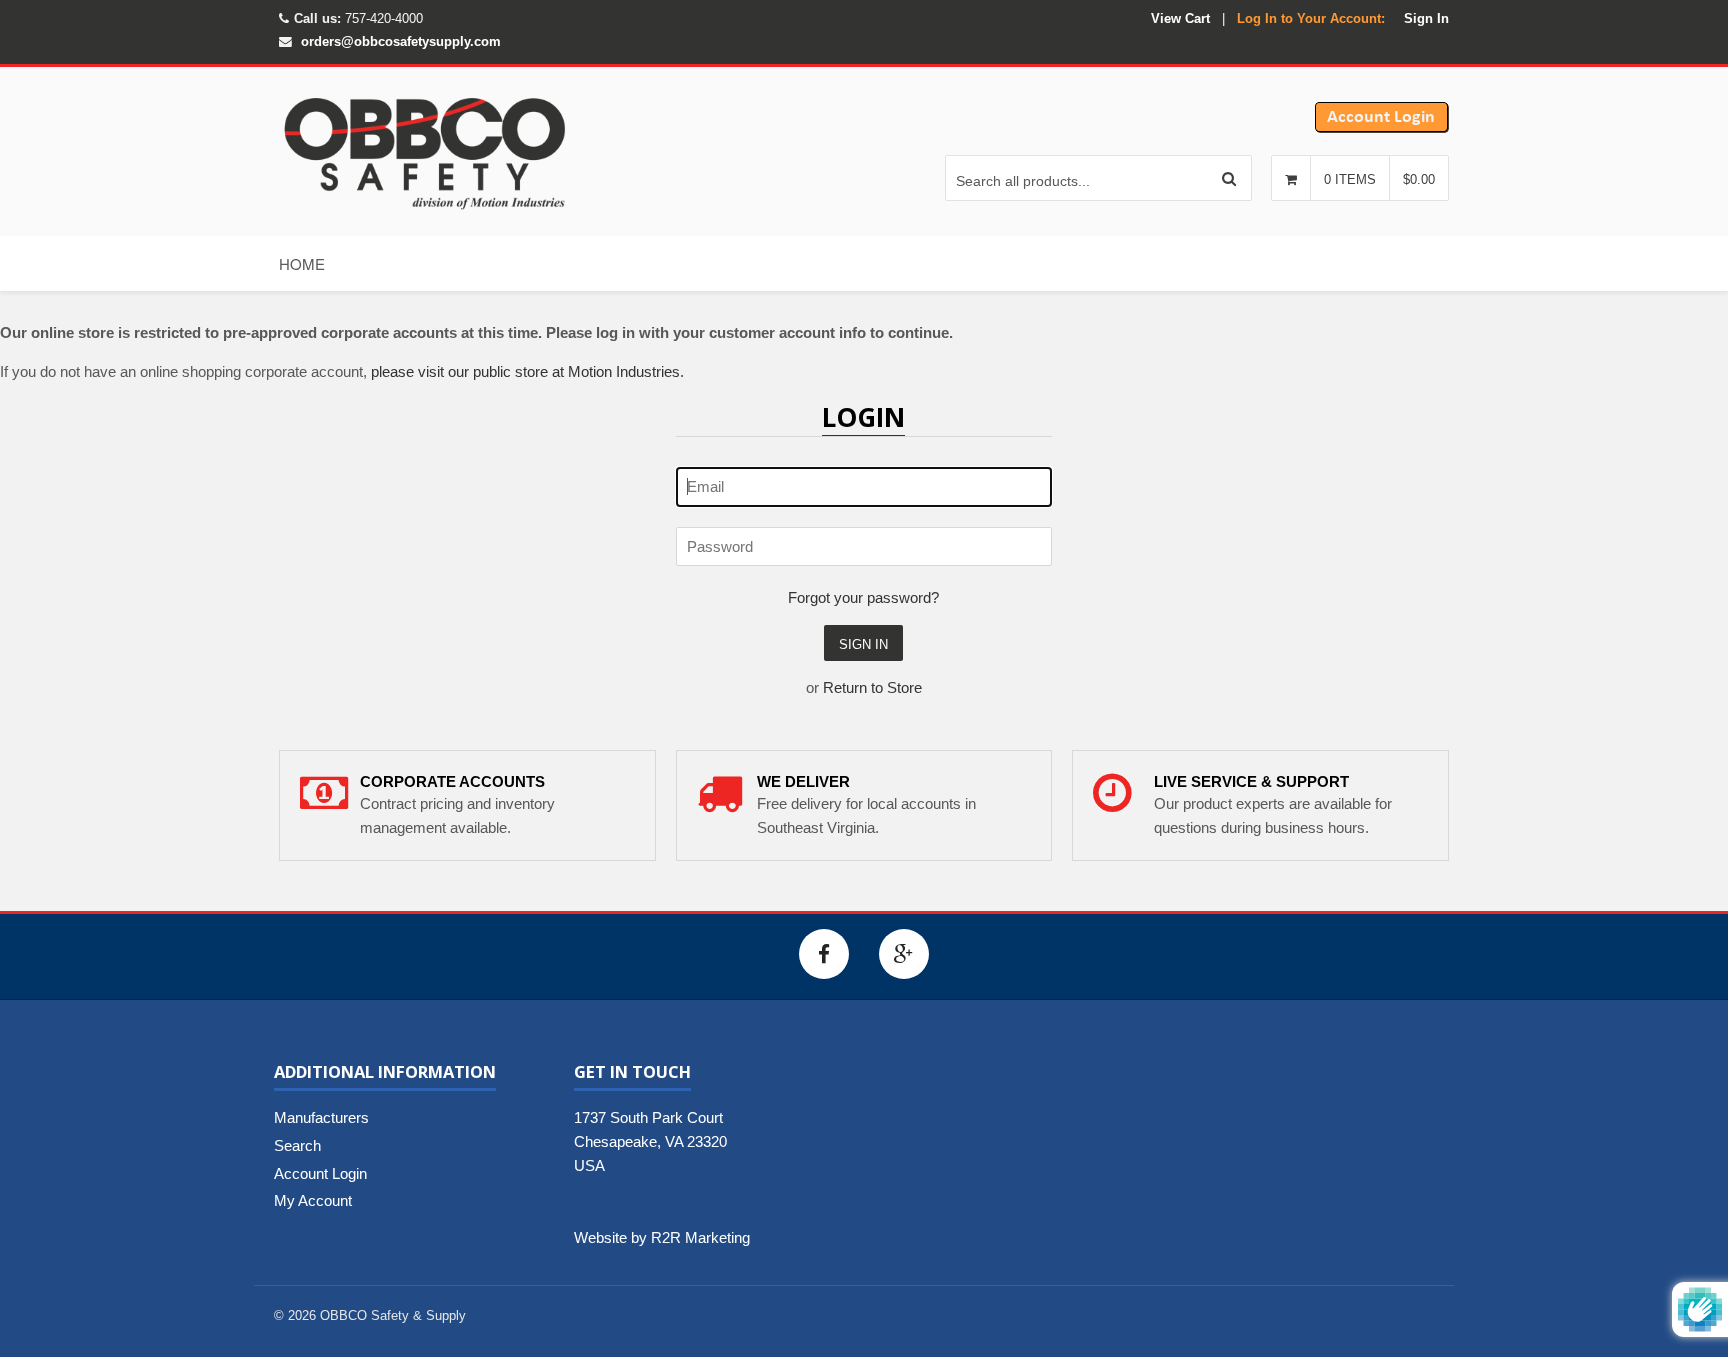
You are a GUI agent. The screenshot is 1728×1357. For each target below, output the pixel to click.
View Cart (1180, 18)
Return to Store (872, 687)
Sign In (1426, 18)
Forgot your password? (863, 597)
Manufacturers (321, 1117)
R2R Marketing (700, 1237)
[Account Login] (1382, 127)
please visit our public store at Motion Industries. (527, 371)
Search (297, 1145)
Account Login (320, 1173)
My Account (313, 1200)
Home (302, 263)
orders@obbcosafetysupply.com (401, 41)
